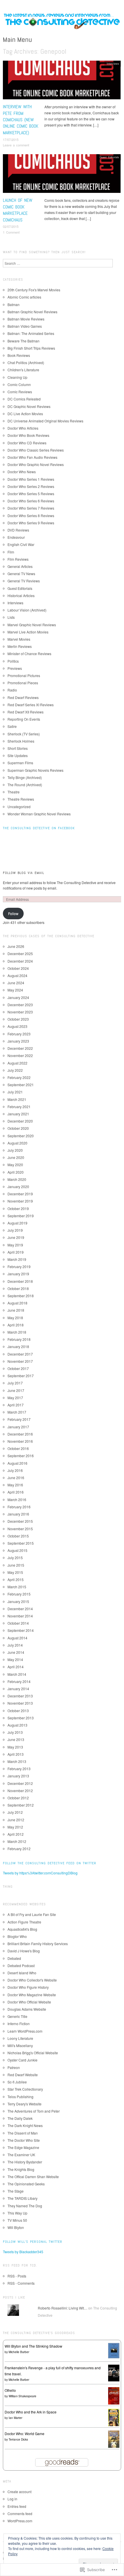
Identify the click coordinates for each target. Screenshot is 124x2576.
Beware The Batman (24, 341)
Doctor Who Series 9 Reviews (31, 523)
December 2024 (20, 961)
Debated (14, 1958)
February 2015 (19, 1594)
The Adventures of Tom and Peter (34, 2111)
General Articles (20, 566)
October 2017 (18, 1368)
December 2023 (20, 1005)
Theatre (14, 792)
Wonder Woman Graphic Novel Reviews (39, 814)
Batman (14, 304)
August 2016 (17, 1463)
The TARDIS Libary (22, 2198)
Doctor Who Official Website (29, 2002)
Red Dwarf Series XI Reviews (31, 705)
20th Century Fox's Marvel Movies (34, 290)
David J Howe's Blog (24, 1951)
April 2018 (16, 1325)
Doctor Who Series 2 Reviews (31, 486)
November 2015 (20, 1529)
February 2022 (19, 1077)
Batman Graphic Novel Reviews (32, 312)
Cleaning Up (17, 377)
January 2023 (18, 1041)
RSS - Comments (21, 2283)
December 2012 (20, 1783)
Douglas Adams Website (27, 2009)
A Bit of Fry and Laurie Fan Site (32, 1914)
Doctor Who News (22, 472)
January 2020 (18, 1187)
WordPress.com (20, 2521)
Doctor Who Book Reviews (28, 435)
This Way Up (17, 2213)
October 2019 (18, 1208)
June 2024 (16, 983)
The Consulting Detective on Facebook (39, 828)
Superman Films (20, 763)
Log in (12, 2499)
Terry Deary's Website (25, 2104)
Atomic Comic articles (24, 297)
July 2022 (15, 1070)
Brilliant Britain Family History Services (38, 1944)
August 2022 (17, 1063)
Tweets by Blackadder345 (23, 2252)
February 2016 (19, 1507)
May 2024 (15, 990)
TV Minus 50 (17, 2220)
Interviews (113, 64)
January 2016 (18, 1514)
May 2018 (15, 1318)
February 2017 (19, 1419)
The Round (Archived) (25, 785)
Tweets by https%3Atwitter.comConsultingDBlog (40, 1873)
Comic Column (19, 384)
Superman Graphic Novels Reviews (35, 770)
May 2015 (15, 1572)
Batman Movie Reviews (26, 319)
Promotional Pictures (24, 675)
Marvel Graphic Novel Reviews (32, 625)
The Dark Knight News (25, 2125)
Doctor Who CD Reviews (27, 443)
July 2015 (15, 1558)
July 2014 (15, 1645)
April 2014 (16, 1667)
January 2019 (18, 1274)
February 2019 (19, 1266)
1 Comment (11, 232)
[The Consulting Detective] (62, 23)
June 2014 (16, 1652)
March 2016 (17, 1499)
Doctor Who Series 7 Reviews (31, 508)
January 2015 (18, 1601)
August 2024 (17, 975)
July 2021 (15, 1092)
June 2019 (16, 1237)
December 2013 (20, 1696)
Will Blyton (16, 2227)
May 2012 (15, 1827)
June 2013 (16, 1739)
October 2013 (18, 1711)
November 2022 (20, 1055)
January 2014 (18, 1689)
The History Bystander (25, 2162)
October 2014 (18, 1623)
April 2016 (16, 1492)
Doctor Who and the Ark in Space (31, 2412)
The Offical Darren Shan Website (33, 2177)
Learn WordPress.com (25, 2031)
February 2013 (19, 1769)
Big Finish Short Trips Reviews (31, 348)
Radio (12, 690)
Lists (11, 617)
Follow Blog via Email (24, 873)
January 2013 (18, 1776)
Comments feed (20, 2513)
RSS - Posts (17, 2276)
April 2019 (16, 1252)
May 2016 (15, 1485)
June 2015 (16, 1565)
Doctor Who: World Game (25, 2434)
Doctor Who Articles (23, 428)
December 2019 (20, 1194)
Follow (13, 913)
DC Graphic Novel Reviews (29, 406)
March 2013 (17, 1761)
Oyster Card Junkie (22, 2060)
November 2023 (20, 1012)
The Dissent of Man (23, 2133)
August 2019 (17, 1223)
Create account (19, 2492)
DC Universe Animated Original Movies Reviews (45, 421)
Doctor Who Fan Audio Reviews (32, 457)
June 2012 (16, 1820)
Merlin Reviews (20, 646)
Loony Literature (20, 2038)
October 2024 (18, 968)
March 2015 (17, 1587)
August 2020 (17, 1143)
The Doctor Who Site (24, 2140)
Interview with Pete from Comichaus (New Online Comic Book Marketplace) (21, 120)
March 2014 (17, 1674)
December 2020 (20, 1121)
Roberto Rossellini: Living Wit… (63, 2308)
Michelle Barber (19, 2352)
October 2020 (18, 1128)
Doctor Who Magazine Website (32, 1995)
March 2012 (17, 1841)
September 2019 (21, 1216)
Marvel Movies (19, 639)
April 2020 (16, 1172)
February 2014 (19, 1681)
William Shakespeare (22, 2396)
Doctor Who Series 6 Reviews (31, 501)
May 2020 (15, 1165)
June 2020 (16, 1157)
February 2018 (19, 1339)
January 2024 (18, 997)
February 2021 (19, 1107)
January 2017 (18, 1427)
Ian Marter (15, 2418)
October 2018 (18, 1288)
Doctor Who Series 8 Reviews (31, 516)
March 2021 (17, 1099)
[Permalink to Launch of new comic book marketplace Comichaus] (62, 175)
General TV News (21, 574)
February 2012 (19, 1849)
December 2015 (20, 1521)
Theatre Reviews (21, 799)
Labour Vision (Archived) (27, 610)
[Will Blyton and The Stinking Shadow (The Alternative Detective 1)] (114, 2350)
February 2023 (19, 1034)
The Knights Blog (21, 2169)
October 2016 (18, 1448)
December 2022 (20, 1048)
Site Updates (18, 755)
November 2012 (20, 1791)
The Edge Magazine (23, 2147)
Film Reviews (18, 559)
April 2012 (16, 1834)
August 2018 (17, 1303)
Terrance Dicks (18, 2439)
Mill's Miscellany (20, 2045)
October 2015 (18, 1536)
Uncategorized (19, 807)
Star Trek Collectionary (25, 2089)
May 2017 (15, 1398)
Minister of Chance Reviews (29, 654)
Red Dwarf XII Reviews (26, 712)
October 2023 (18, 1019)
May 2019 (15, 1245)
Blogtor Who (17, 1936)
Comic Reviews (20, 392)
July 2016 (15, 1470)
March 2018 (17, 1332)
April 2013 (16, 1754)
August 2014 (17, 1638)
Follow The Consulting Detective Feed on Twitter (50, 1863)
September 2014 (21, 1630)
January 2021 (18, 1114)
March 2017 (17, 1412)
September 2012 (21, 1805)
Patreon (14, 2067)
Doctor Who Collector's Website (32, 1980)
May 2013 (15, 1747)
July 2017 (15, 1383)
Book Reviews (19, 355)
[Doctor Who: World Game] (114, 2439)
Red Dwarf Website (23, 2075)
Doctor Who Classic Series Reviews (36, 450)
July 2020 (15, 1150)
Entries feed (17, 2506)
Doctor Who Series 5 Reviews (31, 494)
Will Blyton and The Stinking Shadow (33, 2346)
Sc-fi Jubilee (17, 2082)
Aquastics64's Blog (22, 1929)
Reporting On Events (24, 719)
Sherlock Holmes (21, 741)
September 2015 (21, 1543)
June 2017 (16, 1390)
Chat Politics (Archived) (26, 362)
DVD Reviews (18, 530)
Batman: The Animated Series (31, 333)
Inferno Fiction (19, 2024)
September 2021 (21, 1085)
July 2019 (15, 1230)
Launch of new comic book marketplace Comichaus (18, 210)
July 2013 (15, 1732)
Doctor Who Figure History (28, 1987)
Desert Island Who (22, 1973)
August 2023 (17, 1026)
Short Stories (18, 748)
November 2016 (20, 1441)
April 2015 (16, 1579)
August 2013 (17, 1725)
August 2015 (17, 1550)
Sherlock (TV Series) (24, 734)
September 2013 (21, 1718)
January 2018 (18, 1346)
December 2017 (20, 1354)
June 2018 (16, 1310)
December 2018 (20, 1281)
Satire (12, 726)
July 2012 (15, 1812)
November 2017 (20, 1361)
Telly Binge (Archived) (25, 777)
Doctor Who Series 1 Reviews (31, 479)
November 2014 (20, 1616)
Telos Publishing (20, 2097)
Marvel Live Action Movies (28, 632)
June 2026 (16, 946)
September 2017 (21, 1376)
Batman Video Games (25, 326)
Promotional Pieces (23, 683)
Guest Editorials (109, 157)
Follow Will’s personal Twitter (33, 2242)
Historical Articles (21, 595)
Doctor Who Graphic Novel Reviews (36, 464)
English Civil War (21, 544)
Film (11, 552)
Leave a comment (16, 145)
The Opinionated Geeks (26, 2184)
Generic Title (17, 2016)
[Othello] (114, 2395)
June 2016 (16, 1478)
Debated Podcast (21, 1965)
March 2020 (17, 1179)
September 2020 (21, 1136)
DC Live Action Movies (25, 414)
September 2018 (21, 1296)
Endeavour (16, 537)
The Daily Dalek (20, 2118)
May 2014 (15, 1659)
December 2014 (20, 1609)
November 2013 (20, 1703)
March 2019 (17, 1259)
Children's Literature (23, 370)
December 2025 (20, 954)
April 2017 (16, 1405)
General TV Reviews (24, 581)
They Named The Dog (25, 2206)
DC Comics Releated (24, 399)
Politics (13, 661)
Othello (10, 2390)
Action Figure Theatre (24, 1922)
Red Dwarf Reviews (23, 697)
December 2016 (20, 1434)
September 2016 (21, 1456)
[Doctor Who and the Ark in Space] (114, 2417)
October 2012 (18, 1798)
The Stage (16, 2191)
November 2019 (20, 1201)
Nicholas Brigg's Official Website (33, 2053)
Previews (15, 668)
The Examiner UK (21, 2155)
